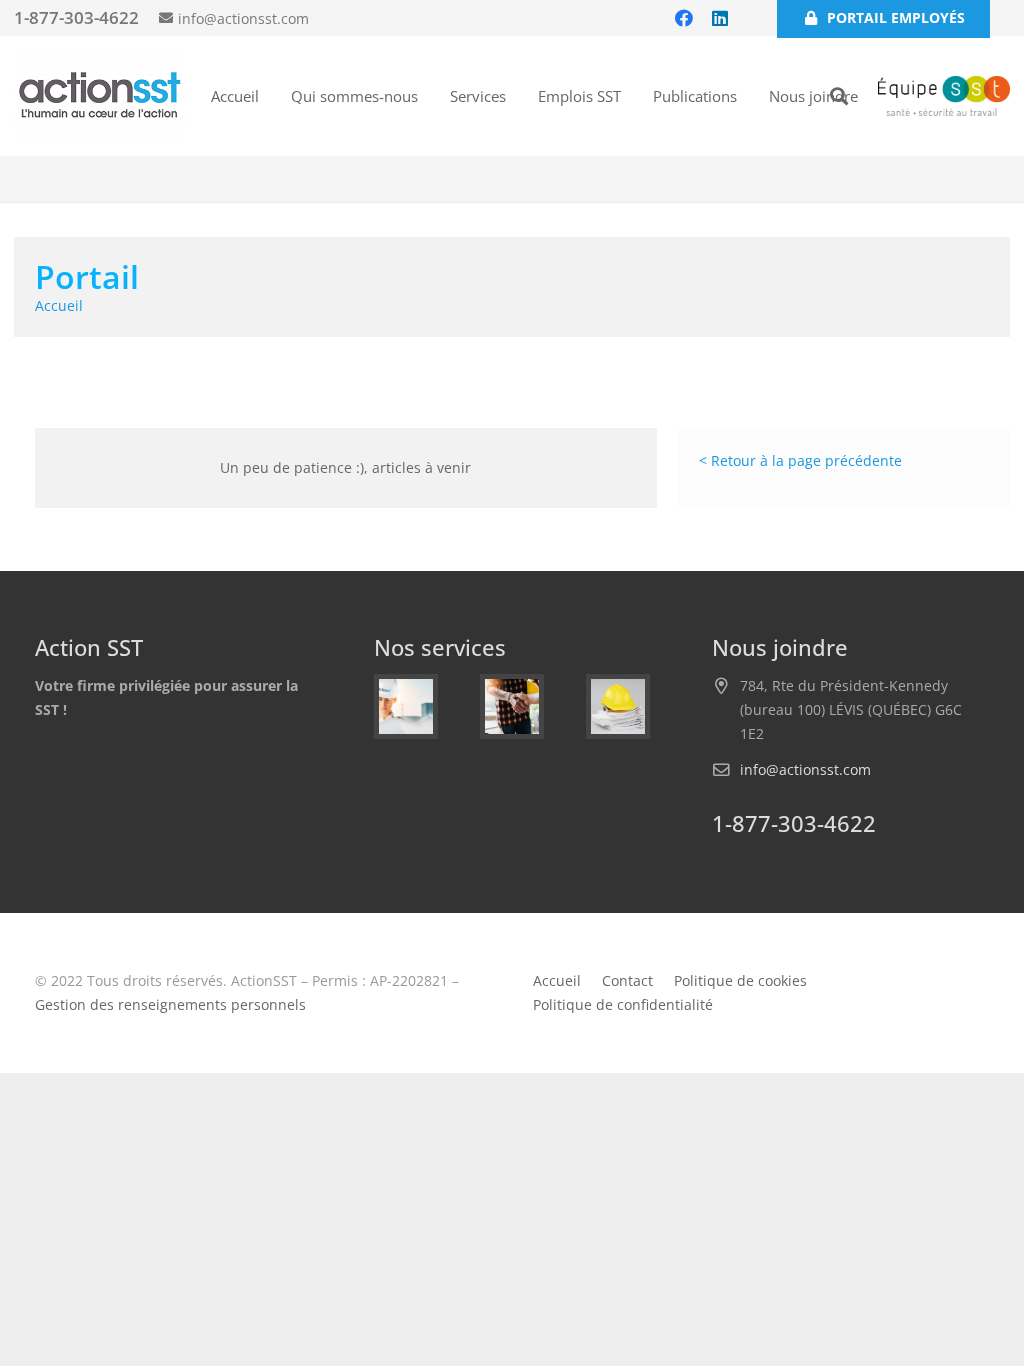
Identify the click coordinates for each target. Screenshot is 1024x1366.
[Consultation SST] (618, 706)
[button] (519, 96)
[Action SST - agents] (406, 706)
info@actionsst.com (805, 769)
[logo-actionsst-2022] (100, 96)
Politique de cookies (740, 980)
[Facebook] (684, 18)
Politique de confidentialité (623, 1004)
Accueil (557, 980)
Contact (627, 980)
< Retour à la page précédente (800, 460)
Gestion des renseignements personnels (170, 1004)
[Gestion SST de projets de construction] (512, 706)
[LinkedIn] (720, 18)
